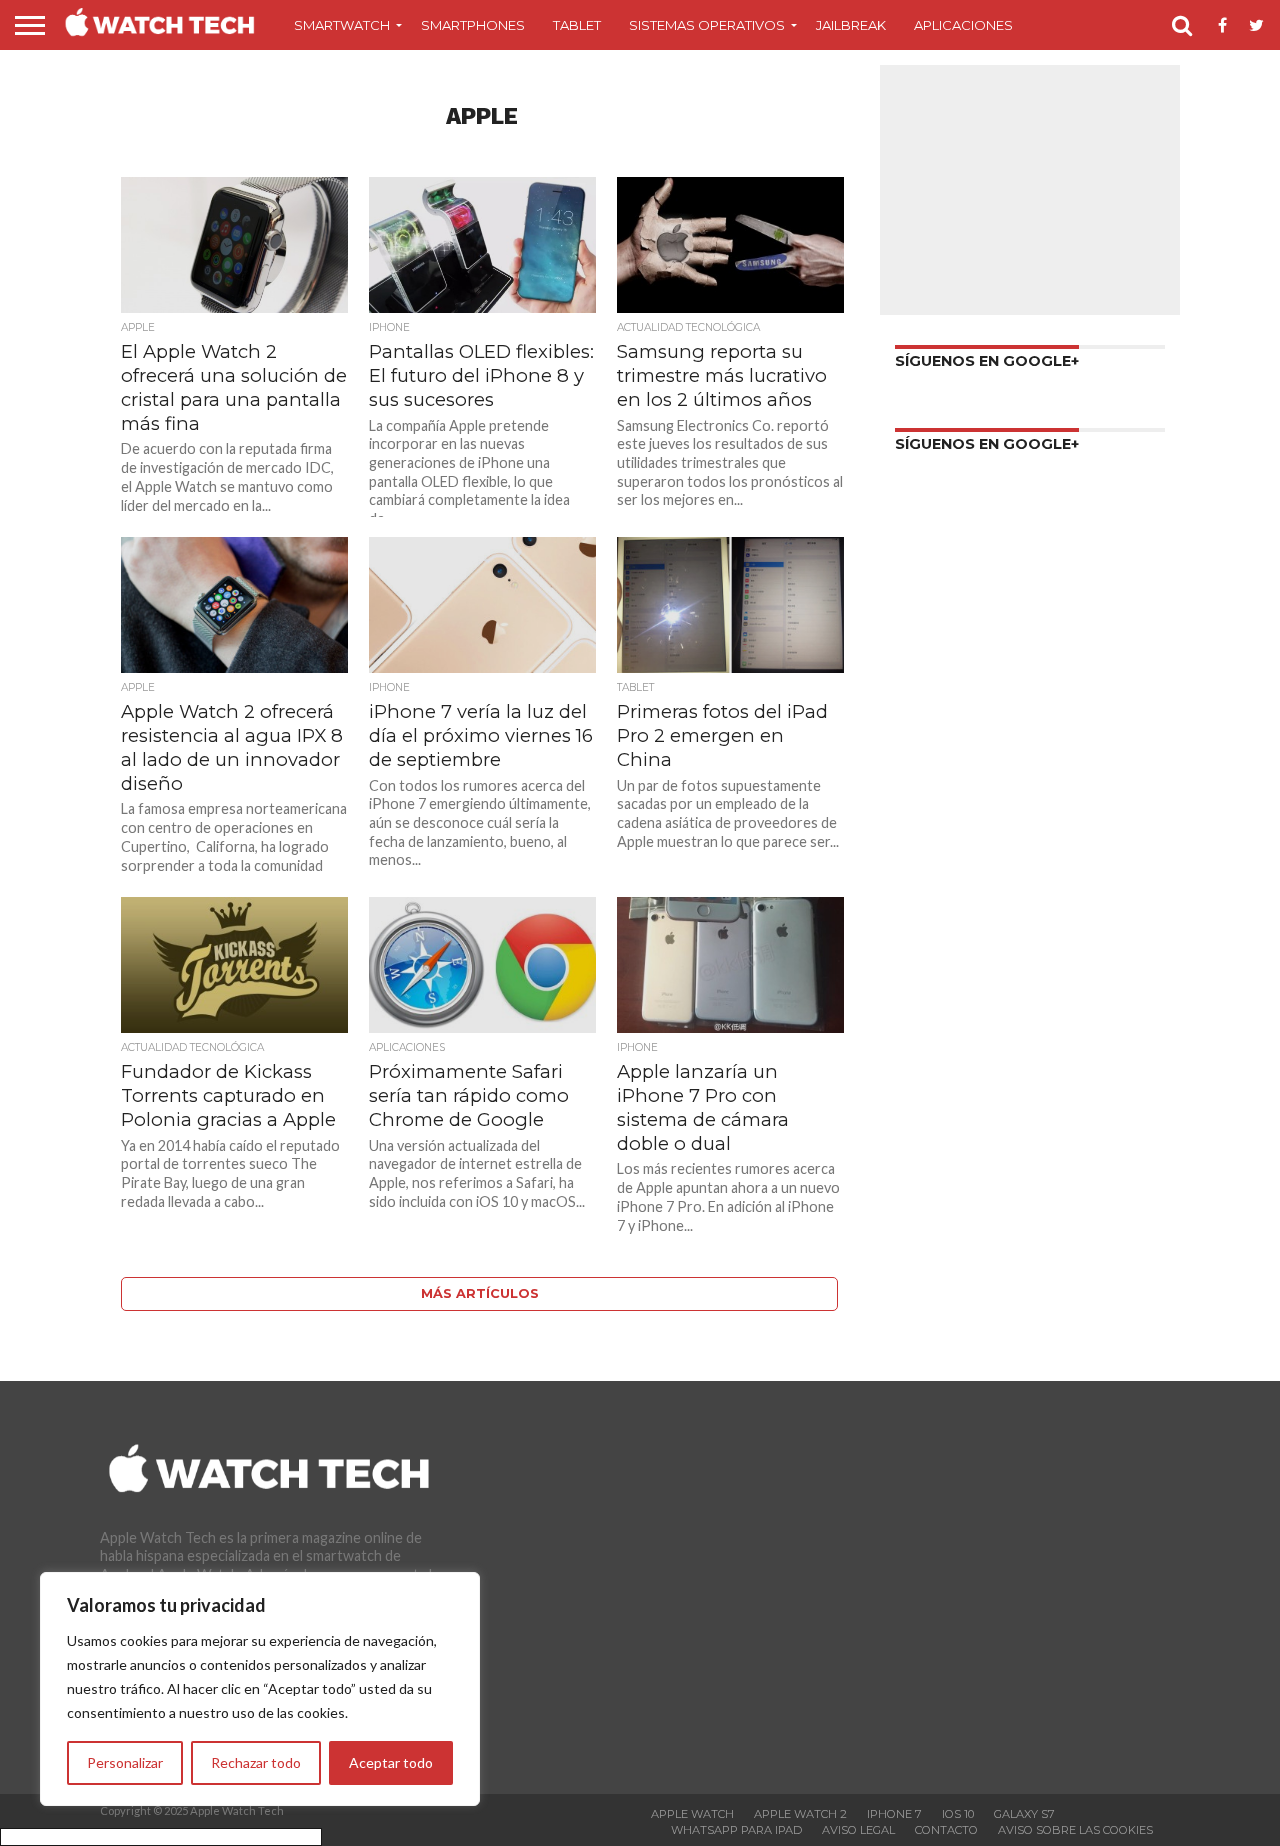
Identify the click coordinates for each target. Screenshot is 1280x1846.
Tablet (577, 25)
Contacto (946, 1830)
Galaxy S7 (1024, 1814)
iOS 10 (958, 1814)
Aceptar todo (391, 1762)
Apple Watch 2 (800, 1814)
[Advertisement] (1030, 190)
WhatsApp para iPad (736, 1830)
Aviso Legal (858, 1830)
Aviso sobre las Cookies (1075, 1830)
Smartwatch (342, 25)
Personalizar (125, 1762)
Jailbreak (851, 25)
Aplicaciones (963, 25)
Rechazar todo (256, 1762)
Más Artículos (480, 1293)
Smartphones (473, 25)
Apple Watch (692, 1814)
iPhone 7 (894, 1814)
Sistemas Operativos (707, 25)
